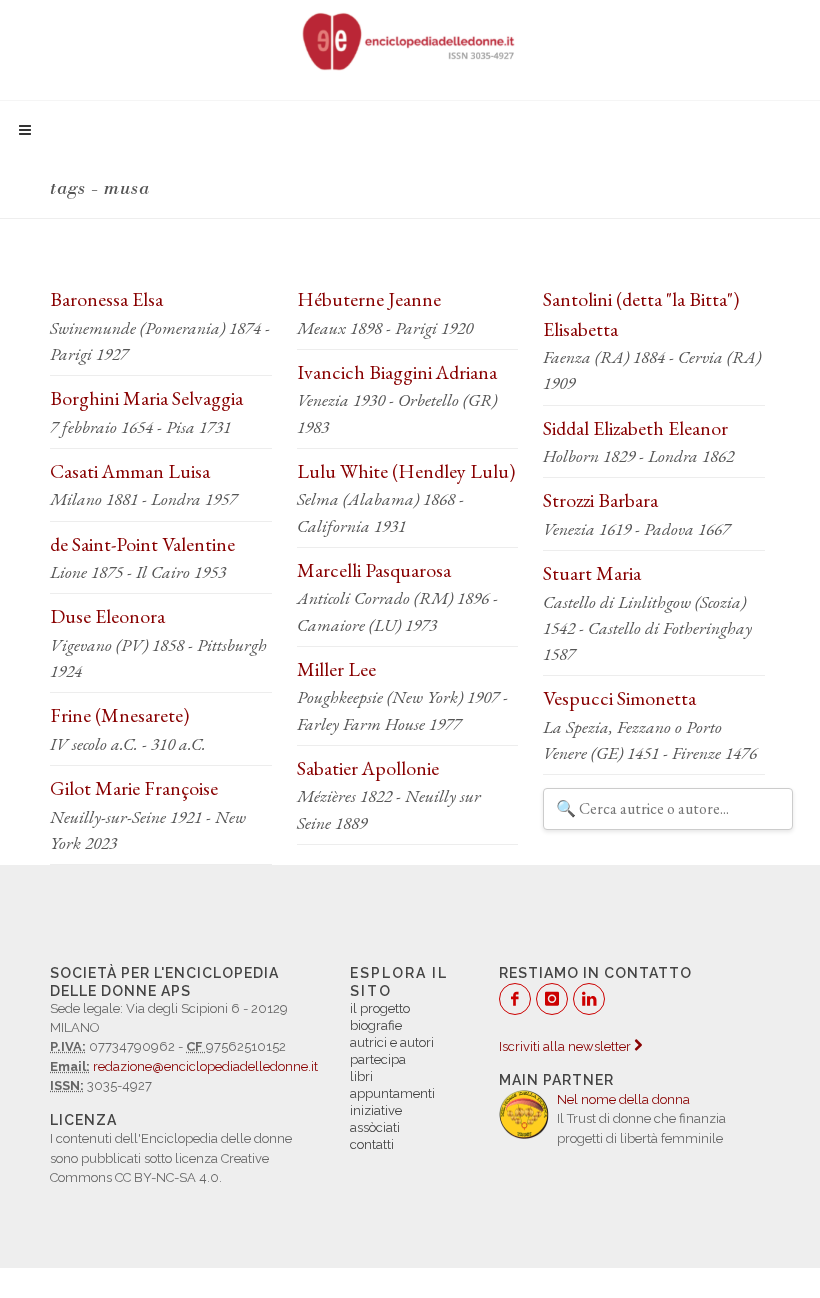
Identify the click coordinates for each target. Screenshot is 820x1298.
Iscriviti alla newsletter (566, 1046)
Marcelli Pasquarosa (374, 570)
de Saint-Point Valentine (142, 544)
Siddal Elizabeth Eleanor (635, 428)
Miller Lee (336, 669)
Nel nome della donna (623, 1099)
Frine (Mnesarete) (119, 715)
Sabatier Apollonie (368, 768)
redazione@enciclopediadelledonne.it (205, 1066)
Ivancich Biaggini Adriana (397, 372)
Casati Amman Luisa (130, 471)
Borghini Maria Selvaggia (146, 398)
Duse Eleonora (107, 616)
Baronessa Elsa (106, 299)
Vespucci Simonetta (619, 698)
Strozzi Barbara (600, 500)
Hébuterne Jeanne (369, 299)
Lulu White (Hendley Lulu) (406, 471)
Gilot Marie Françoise (134, 788)
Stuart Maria (592, 573)
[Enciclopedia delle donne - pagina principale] (410, 40)
